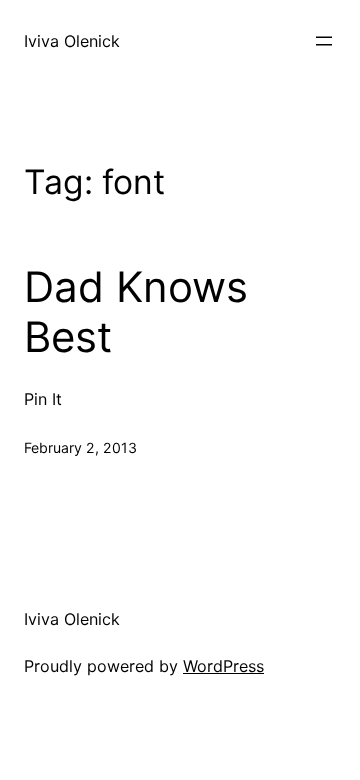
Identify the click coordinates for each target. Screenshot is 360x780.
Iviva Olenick (72, 41)
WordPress (223, 666)
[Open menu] (324, 41)
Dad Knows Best (136, 312)
